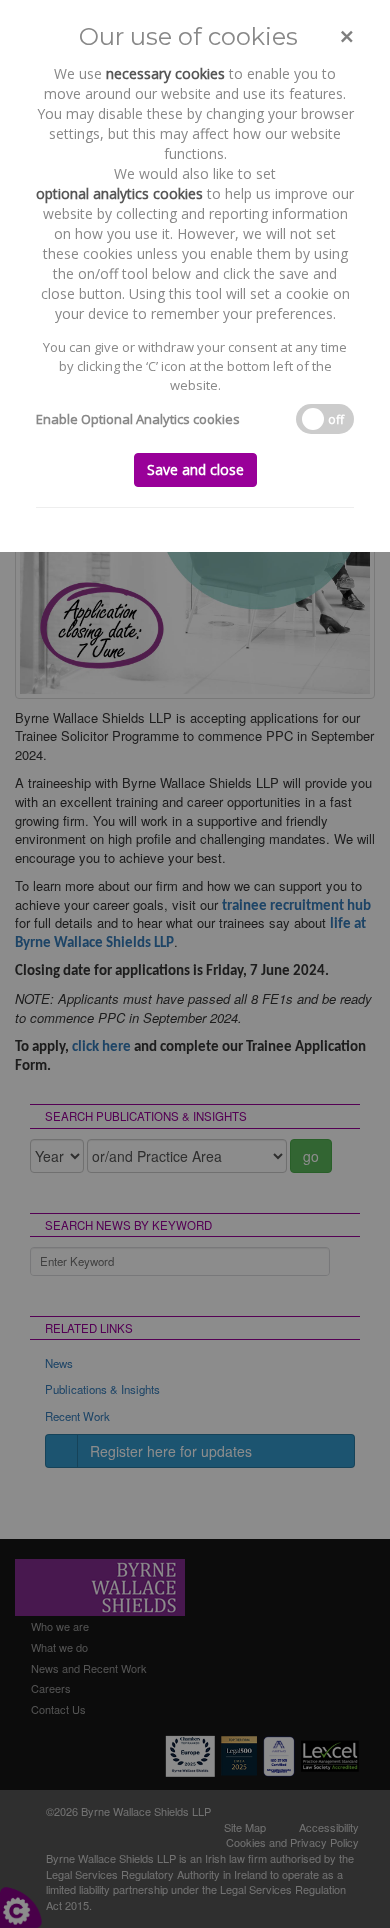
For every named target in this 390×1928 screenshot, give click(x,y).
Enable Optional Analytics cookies (138, 419)
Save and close (195, 469)
